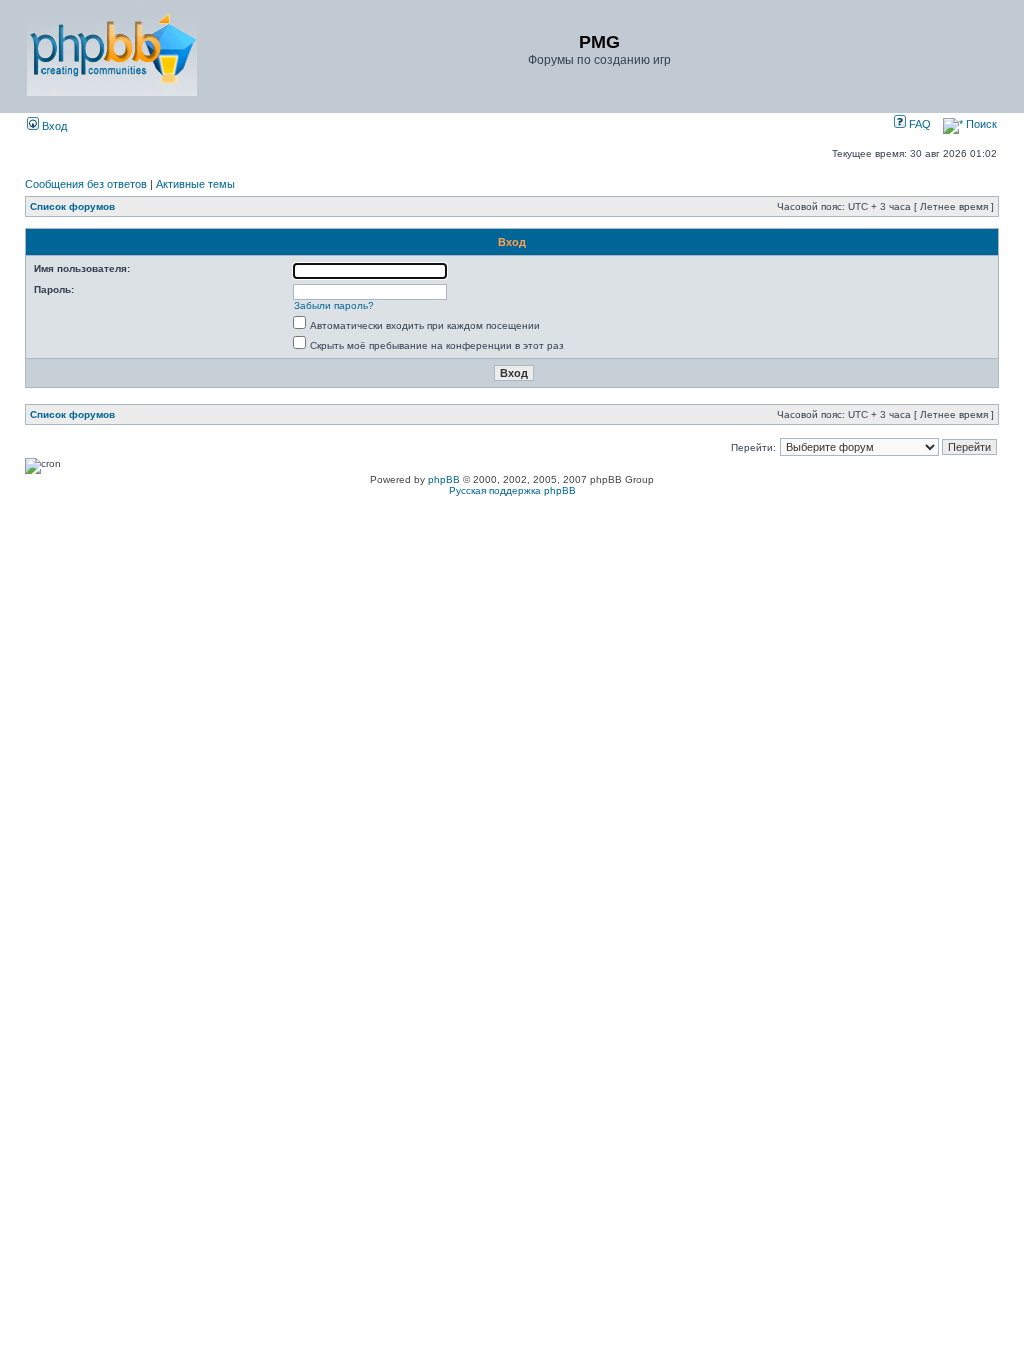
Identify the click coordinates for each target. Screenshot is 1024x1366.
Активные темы (195, 184)
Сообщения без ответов (86, 184)
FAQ (918, 124)
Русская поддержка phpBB (512, 490)
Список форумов (72, 206)
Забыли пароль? (334, 305)
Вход (53, 126)
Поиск (980, 124)
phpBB (444, 479)
